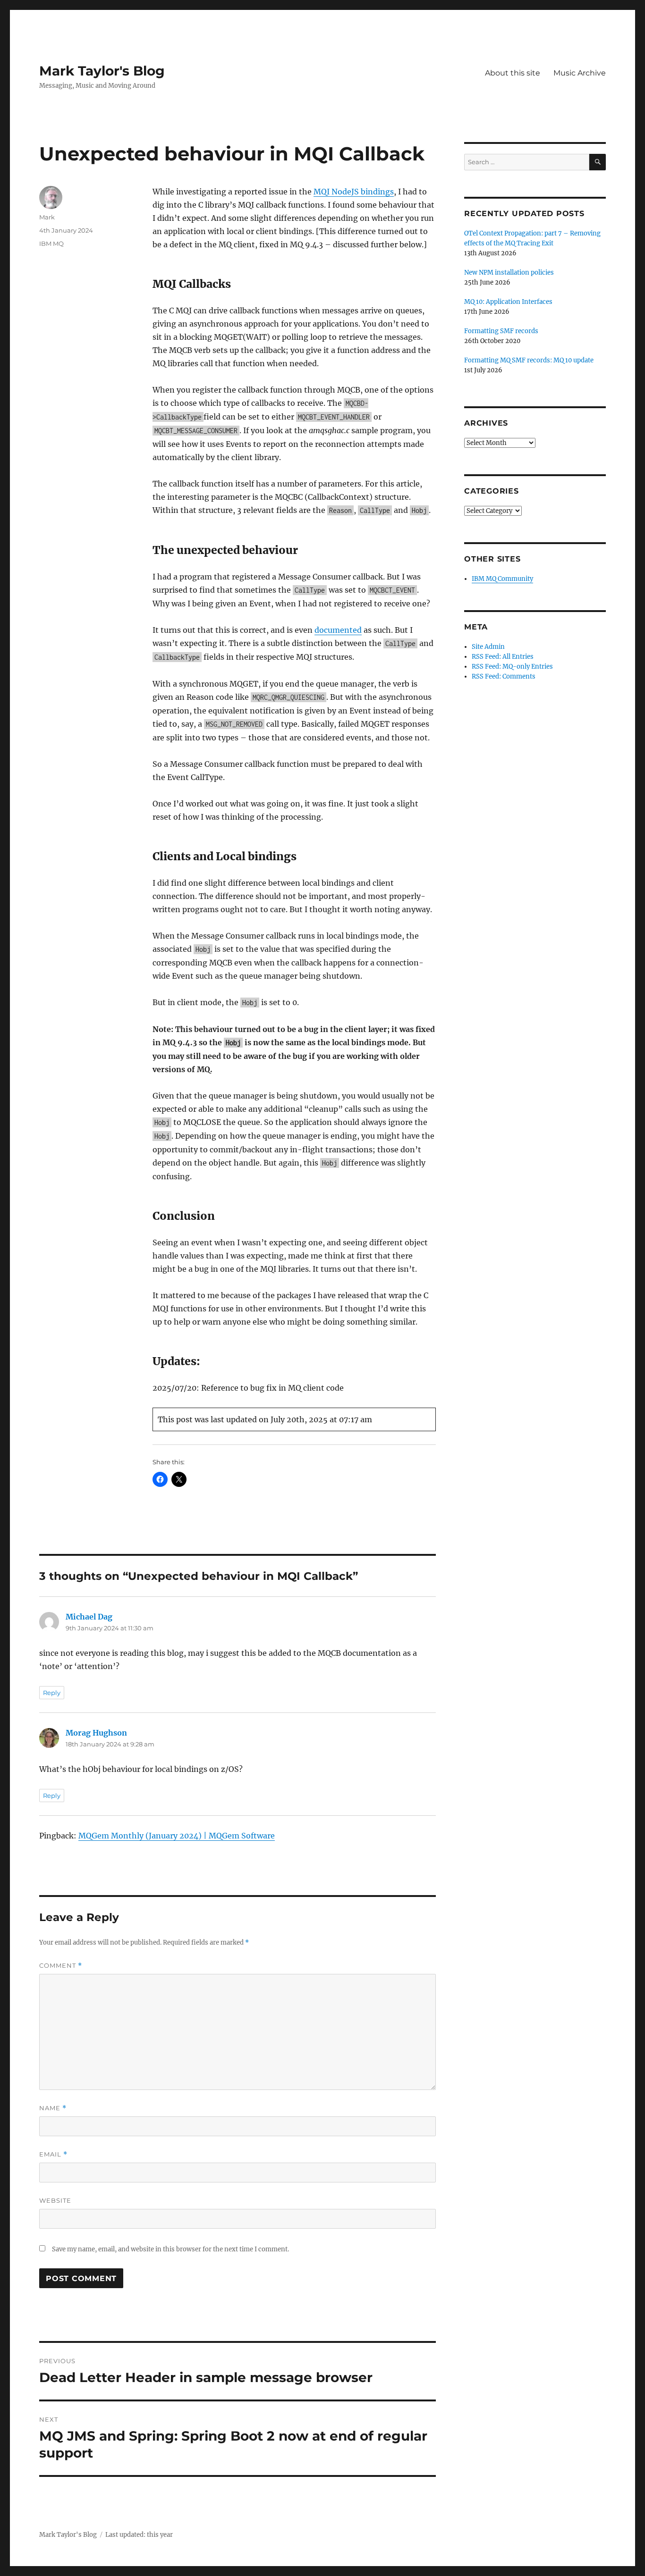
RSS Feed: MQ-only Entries (512, 667)
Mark (47, 217)
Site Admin (488, 647)
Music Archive (580, 73)
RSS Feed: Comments (504, 676)
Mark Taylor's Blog (102, 71)
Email (53, 2154)
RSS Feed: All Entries (503, 657)
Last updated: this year (139, 2535)
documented (338, 630)
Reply (52, 1693)
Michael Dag (89, 1617)
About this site (513, 73)
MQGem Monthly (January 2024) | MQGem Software (177, 1836)
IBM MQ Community (502, 579)
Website (55, 2200)
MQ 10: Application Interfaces (508, 302)
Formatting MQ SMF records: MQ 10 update (529, 360)
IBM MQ (51, 243)
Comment (61, 1966)
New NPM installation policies (509, 273)
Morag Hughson (96, 1733)
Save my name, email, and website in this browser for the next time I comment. (170, 2249)
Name (53, 2108)
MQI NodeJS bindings (354, 192)
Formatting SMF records (501, 331)
